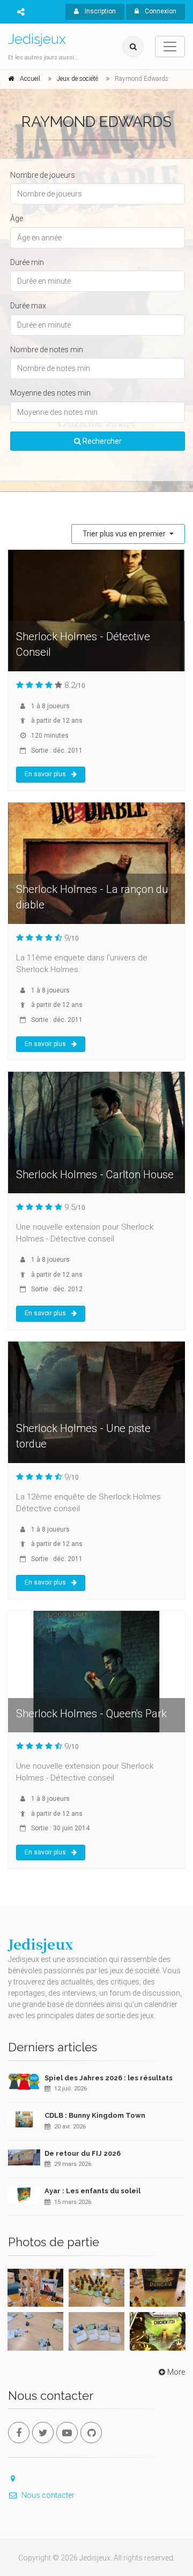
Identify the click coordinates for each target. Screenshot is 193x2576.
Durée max (28, 306)
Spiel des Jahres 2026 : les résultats (109, 2078)
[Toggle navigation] (170, 47)
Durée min (27, 262)
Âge (17, 218)
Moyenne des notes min (50, 393)
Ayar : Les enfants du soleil (92, 2191)
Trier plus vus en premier (125, 534)
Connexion (160, 11)
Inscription (99, 11)
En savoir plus (45, 774)
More (176, 2372)
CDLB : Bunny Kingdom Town (95, 2115)
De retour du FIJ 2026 (83, 2153)
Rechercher (101, 441)
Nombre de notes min (47, 350)
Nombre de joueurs (43, 175)
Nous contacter (48, 2495)
